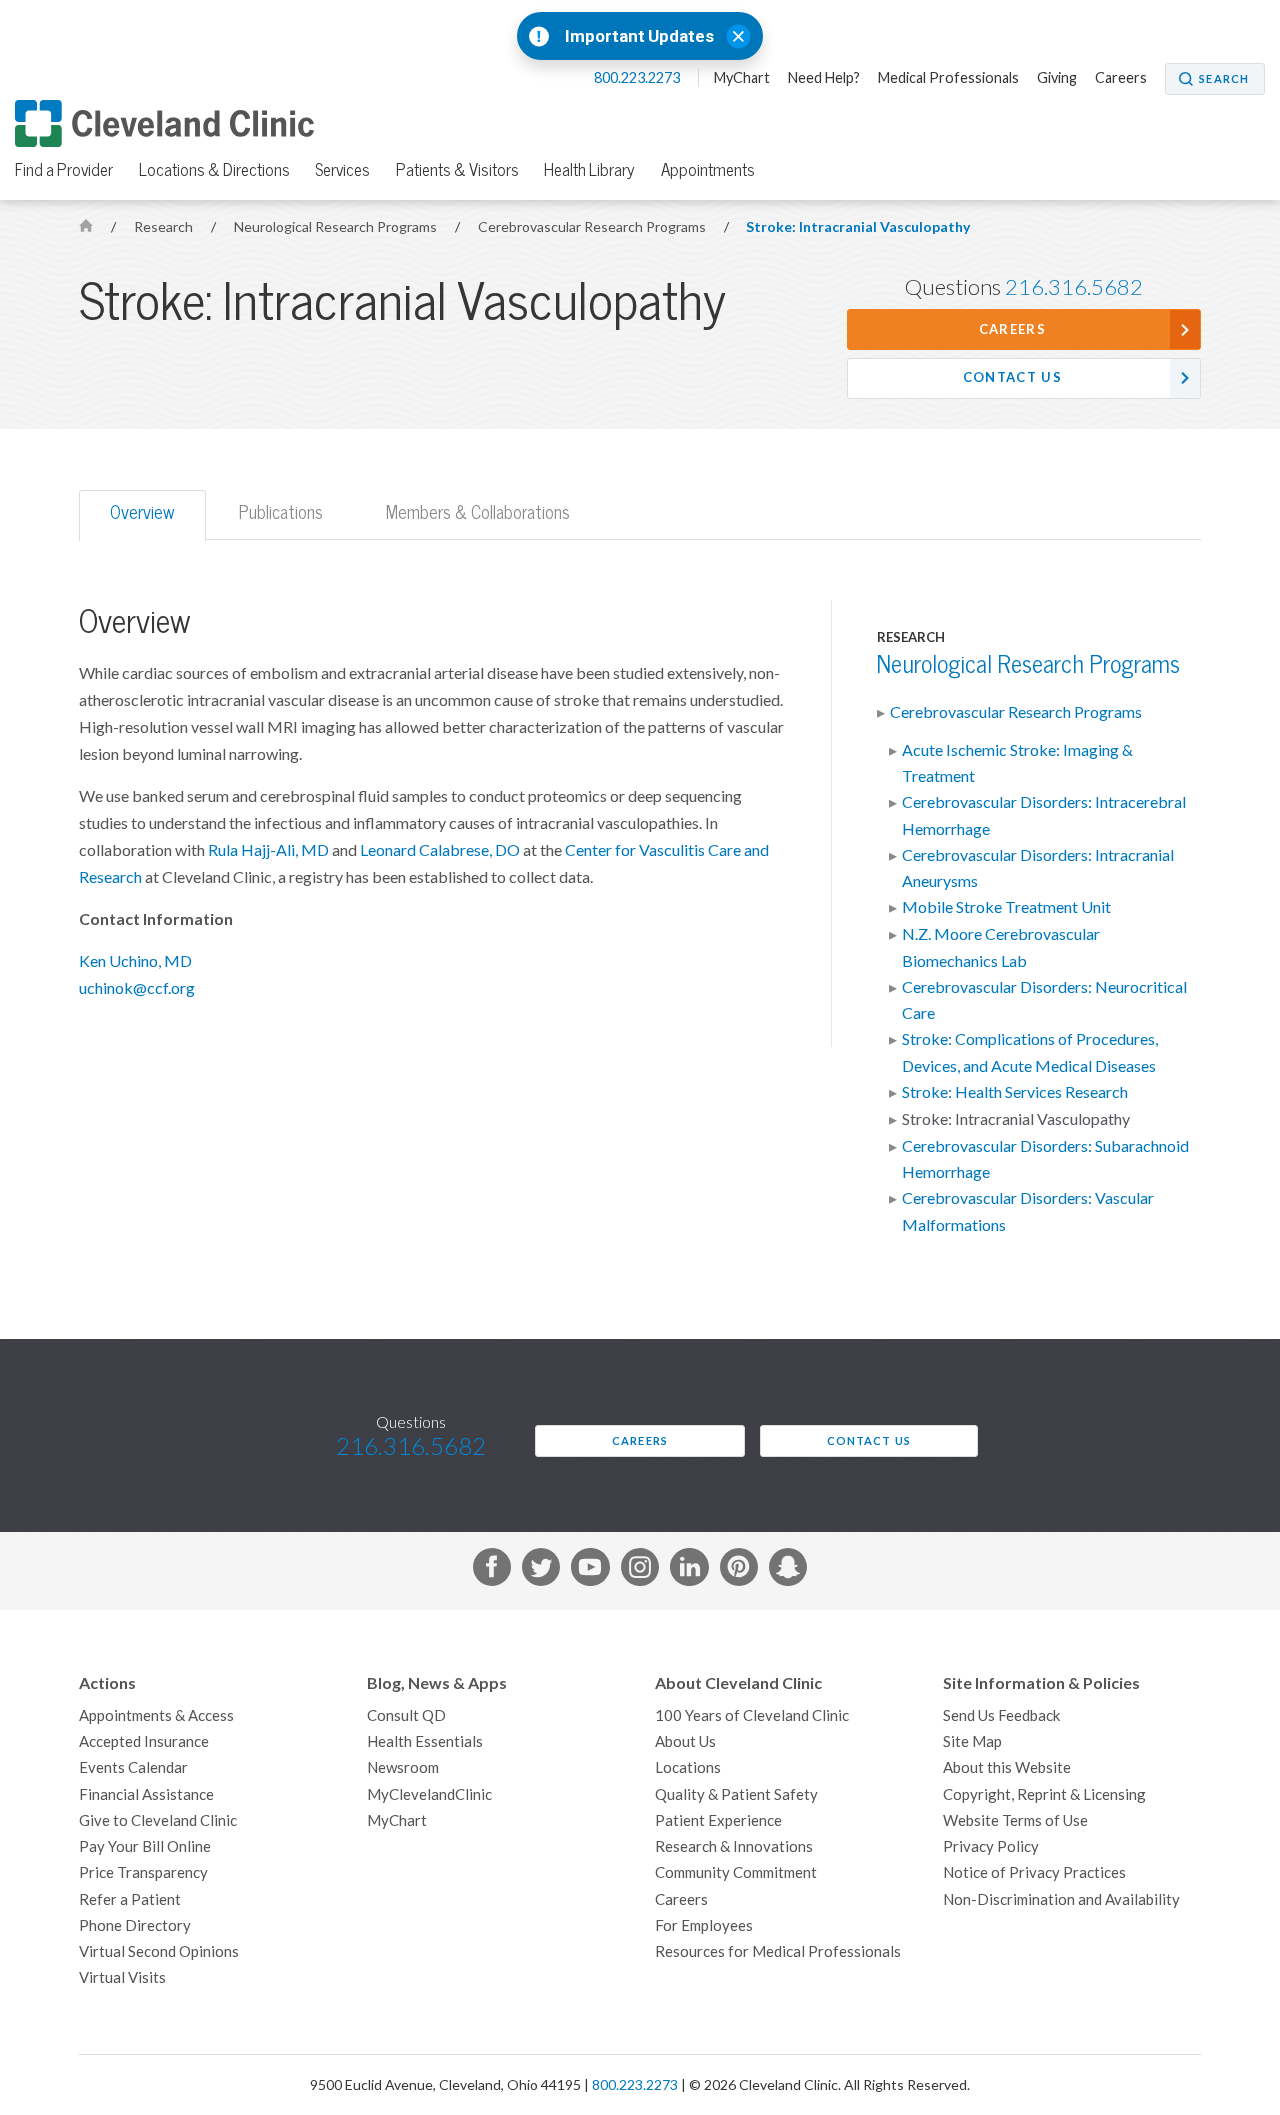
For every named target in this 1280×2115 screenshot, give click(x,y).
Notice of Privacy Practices (1034, 1872)
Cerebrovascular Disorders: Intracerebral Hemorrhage (1044, 815)
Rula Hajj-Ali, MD (268, 850)
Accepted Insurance (144, 1741)
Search (1224, 79)
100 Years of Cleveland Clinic (752, 1715)
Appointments (708, 170)
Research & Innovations (734, 1846)
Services (342, 170)
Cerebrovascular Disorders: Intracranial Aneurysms (1038, 868)
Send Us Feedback (1001, 1715)
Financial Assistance (146, 1794)
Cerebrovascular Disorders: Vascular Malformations (1028, 1211)
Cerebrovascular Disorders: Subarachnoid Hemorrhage (1045, 1159)
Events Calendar (133, 1767)
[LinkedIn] (689, 1571)
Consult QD (406, 1715)
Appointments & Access (156, 1715)
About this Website (1007, 1767)
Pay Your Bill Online (145, 1846)
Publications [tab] (281, 512)
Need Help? (824, 78)
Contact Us (1012, 377)
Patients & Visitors (457, 170)
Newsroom (403, 1767)
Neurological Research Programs (337, 227)
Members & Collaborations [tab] (478, 512)
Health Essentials (425, 1741)
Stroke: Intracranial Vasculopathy (858, 227)
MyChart (742, 78)
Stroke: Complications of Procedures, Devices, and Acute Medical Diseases (1030, 1052)
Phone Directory (135, 1925)
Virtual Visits (122, 1977)
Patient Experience (718, 1820)
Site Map (972, 1741)
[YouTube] (590, 1571)
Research (165, 227)
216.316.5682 (1074, 287)
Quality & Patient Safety (736, 1794)
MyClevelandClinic (429, 1794)
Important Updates (639, 36)
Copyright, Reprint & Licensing (1044, 1794)
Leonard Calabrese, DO (440, 850)
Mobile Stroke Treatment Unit (1006, 907)
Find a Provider (64, 170)
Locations (688, 1767)
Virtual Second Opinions (159, 1951)
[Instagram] (640, 1571)
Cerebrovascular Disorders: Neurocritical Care (1044, 1000)
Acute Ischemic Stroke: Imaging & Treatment (1017, 763)
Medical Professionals (948, 78)
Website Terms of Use (1015, 1820)
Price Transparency (143, 1872)
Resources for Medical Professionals (778, 1951)
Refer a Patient (130, 1899)
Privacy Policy (991, 1846)
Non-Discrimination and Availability (1061, 1899)
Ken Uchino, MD (135, 961)
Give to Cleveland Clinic (158, 1820)
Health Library (589, 170)
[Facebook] (492, 1571)
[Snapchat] (788, 1571)
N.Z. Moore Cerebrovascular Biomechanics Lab (1001, 947)
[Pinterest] (739, 1571)
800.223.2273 (638, 78)
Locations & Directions (214, 170)
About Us (685, 1741)
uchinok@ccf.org (137, 988)
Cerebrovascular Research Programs (593, 227)
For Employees (704, 1925)
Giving (1057, 78)
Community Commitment (736, 1872)
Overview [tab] (142, 512)
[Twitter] (541, 1571)
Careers (1121, 78)
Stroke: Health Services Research (1015, 1092)
